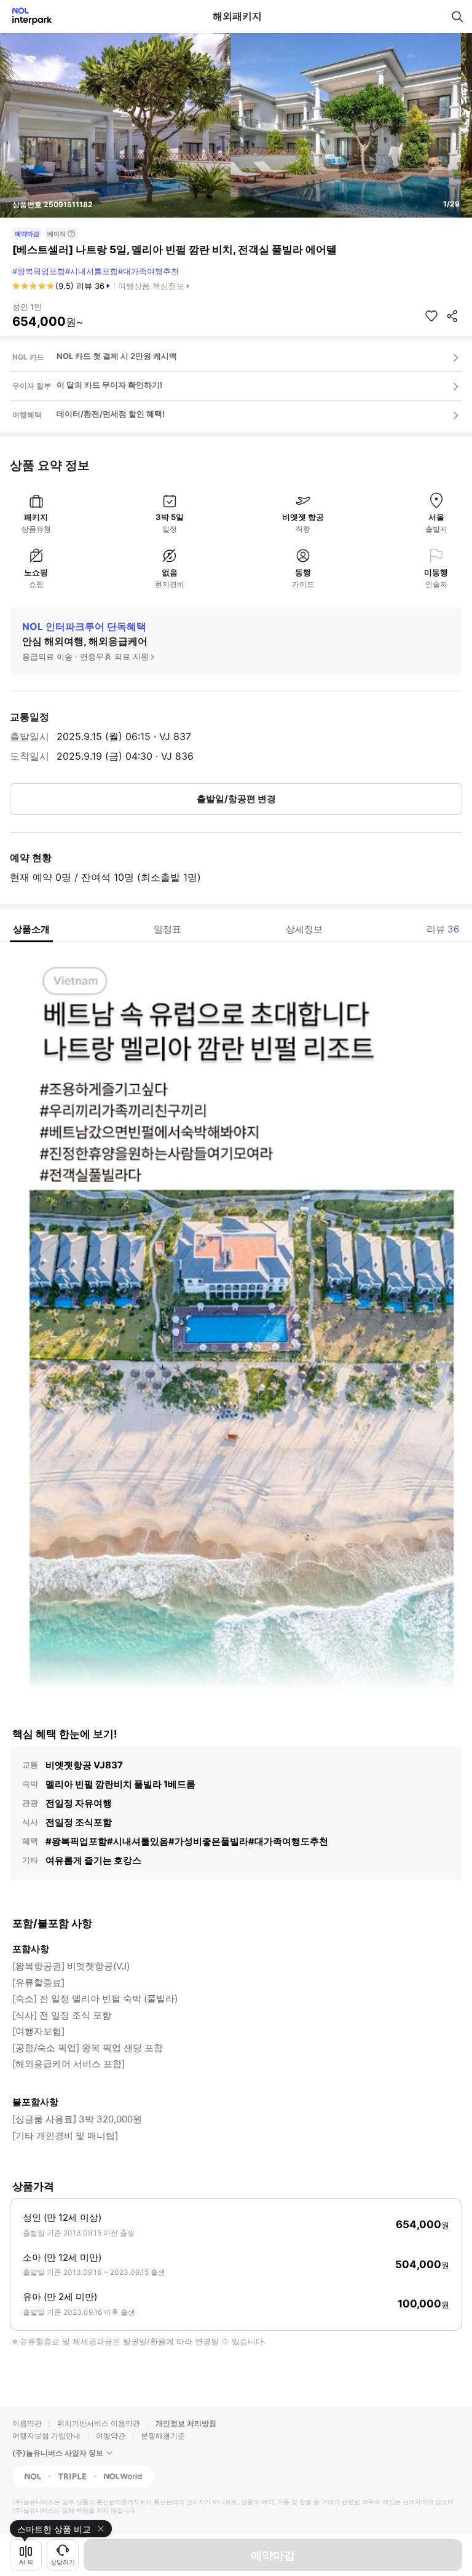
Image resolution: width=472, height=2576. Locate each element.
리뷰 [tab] (443, 929)
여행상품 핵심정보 (151, 286)
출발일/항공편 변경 (236, 799)
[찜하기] (431, 316)
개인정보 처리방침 (186, 2423)
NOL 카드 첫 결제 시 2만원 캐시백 (117, 356)
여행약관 (111, 2436)
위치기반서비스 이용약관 (99, 2423)
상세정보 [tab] (304, 929)
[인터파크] (27, 16)
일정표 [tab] (167, 929)
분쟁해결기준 (163, 2436)
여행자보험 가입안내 (46, 2436)
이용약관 (27, 2423)
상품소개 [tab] (31, 929)
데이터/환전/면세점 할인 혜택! (111, 414)
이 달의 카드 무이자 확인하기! (109, 385)
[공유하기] (452, 316)
